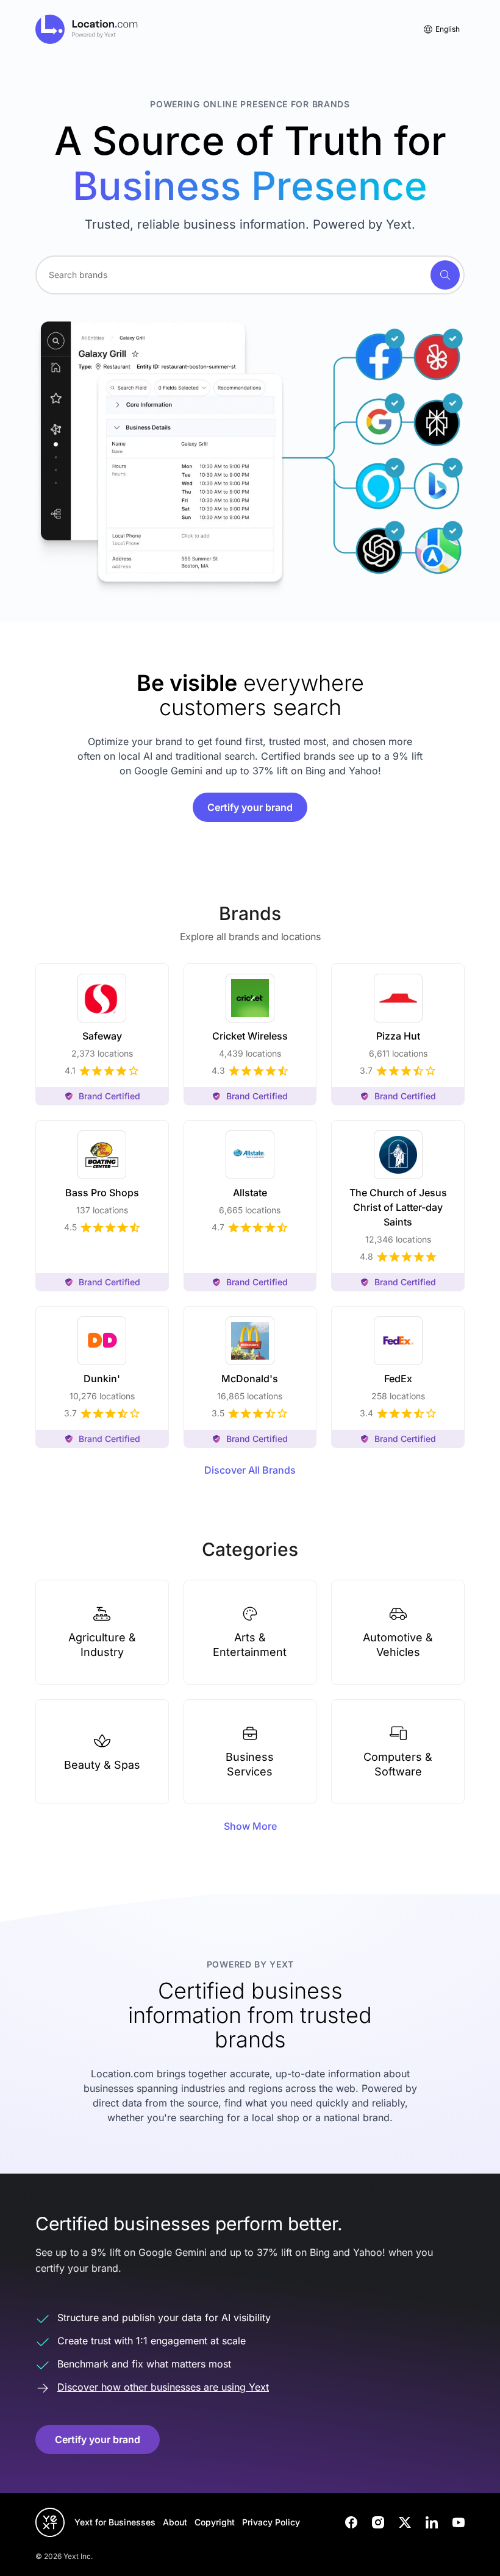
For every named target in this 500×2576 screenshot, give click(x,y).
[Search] (445, 275)
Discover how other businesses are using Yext (163, 2387)
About (175, 2522)
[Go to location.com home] (87, 29)
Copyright (215, 2522)
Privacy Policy (271, 2522)
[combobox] (250, 275)
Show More (250, 1826)
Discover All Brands (250, 1470)
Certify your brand (250, 807)
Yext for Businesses (115, 2522)
